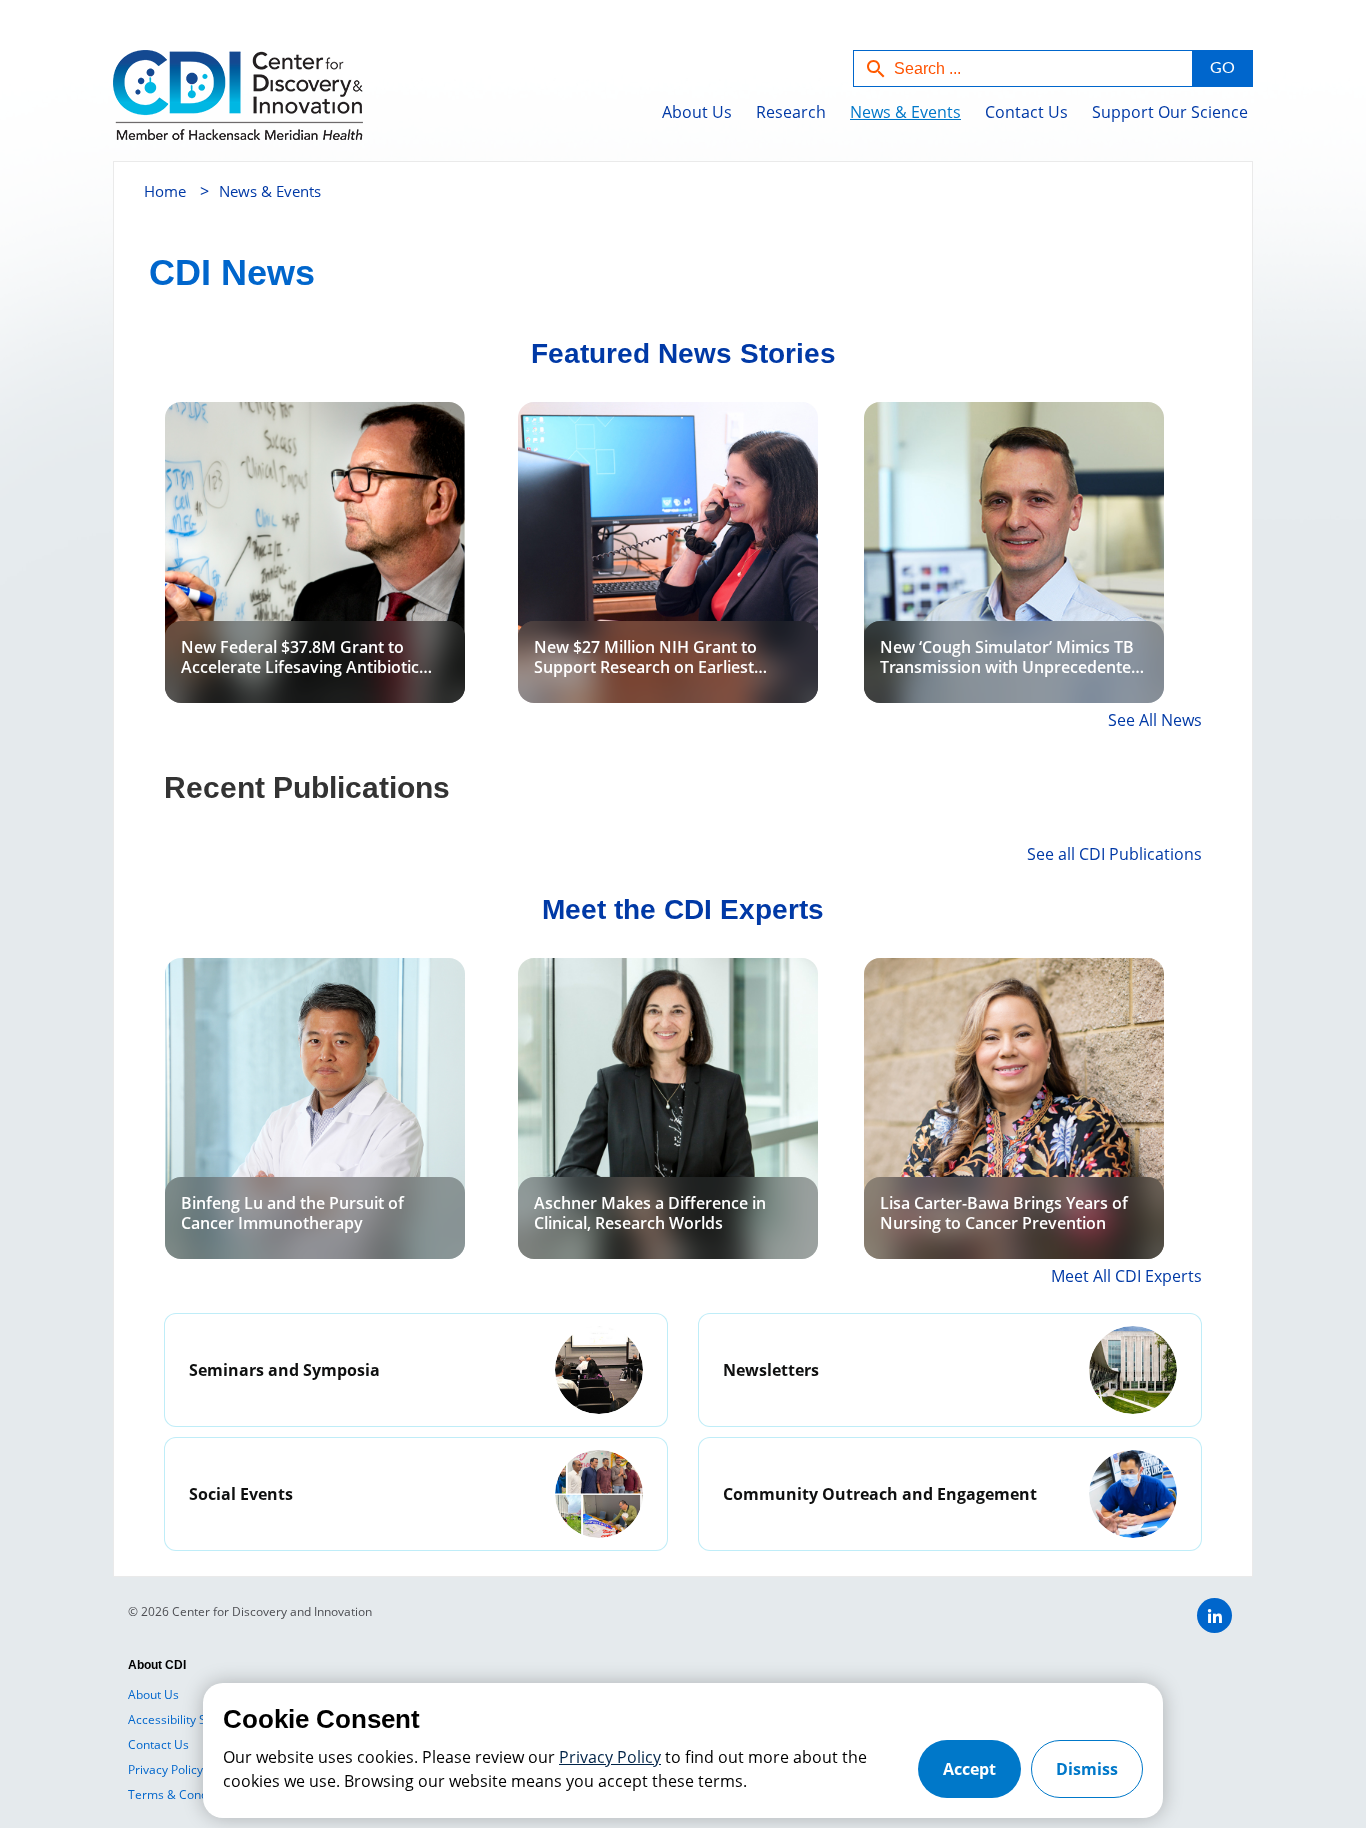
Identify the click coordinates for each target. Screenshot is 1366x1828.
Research (791, 112)
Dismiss (1087, 1769)
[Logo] (195, 105)
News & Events (905, 112)
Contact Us (1026, 112)
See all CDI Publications (1114, 854)
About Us (697, 112)
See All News (1155, 720)
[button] (1222, 68)
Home (165, 191)
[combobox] (1023, 68)
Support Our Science (1170, 112)
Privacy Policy (610, 1757)
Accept (969, 1769)
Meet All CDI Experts (1126, 1276)
